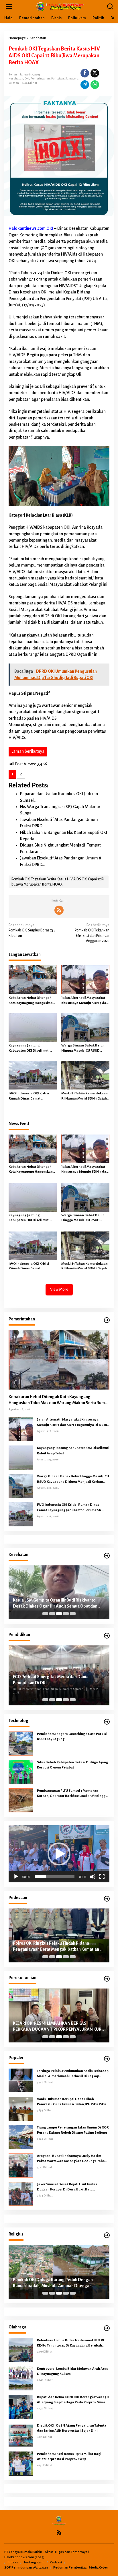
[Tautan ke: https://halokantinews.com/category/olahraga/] (107, 2328)
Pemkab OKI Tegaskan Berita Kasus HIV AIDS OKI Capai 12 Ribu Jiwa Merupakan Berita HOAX (58, 882)
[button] (59, 1854)
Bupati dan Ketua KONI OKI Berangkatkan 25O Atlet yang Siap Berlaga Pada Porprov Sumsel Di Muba (73, 2400)
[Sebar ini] (85, 73)
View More (59, 1289)
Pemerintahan (40, 78)
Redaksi (56, 2562)
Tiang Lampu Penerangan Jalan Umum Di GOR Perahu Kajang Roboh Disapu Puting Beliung (73, 2130)
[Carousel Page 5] (73, 1614)
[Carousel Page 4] (66, 1614)
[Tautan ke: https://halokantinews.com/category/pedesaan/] (107, 1899)
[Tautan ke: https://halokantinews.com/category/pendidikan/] (107, 1636)
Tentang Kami (34, 2562)
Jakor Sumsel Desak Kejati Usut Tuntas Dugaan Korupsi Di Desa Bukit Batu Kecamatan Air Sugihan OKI (67, 2187)
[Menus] (9, 7)
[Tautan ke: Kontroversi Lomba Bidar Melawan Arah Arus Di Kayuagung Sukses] (21, 2378)
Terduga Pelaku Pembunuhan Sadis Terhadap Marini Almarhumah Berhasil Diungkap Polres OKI (73, 2074)
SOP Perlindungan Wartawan (26, 2568)
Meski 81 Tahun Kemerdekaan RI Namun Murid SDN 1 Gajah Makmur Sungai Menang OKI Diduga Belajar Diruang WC (84, 1096)
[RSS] (59, 910)
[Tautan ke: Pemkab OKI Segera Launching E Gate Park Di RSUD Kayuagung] (21, 1743)
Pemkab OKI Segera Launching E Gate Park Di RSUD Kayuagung (72, 1737)
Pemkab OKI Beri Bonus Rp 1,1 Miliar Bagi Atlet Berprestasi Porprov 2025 (69, 2457)
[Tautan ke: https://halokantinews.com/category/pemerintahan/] (107, 1320)
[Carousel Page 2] (52, 1614)
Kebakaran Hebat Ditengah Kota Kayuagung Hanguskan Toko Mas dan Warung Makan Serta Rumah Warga (31, 1001)
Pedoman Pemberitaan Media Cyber (81, 2568)
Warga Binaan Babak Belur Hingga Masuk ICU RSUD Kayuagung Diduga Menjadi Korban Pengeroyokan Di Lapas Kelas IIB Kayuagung (83, 1048)
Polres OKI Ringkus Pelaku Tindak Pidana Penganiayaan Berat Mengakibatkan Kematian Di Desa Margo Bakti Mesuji (58, 1947)
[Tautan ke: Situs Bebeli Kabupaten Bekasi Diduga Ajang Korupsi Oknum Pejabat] (21, 1772)
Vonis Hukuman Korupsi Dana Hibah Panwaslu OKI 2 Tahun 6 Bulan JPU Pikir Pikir (72, 2102)
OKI (27, 78)
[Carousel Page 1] (45, 1614)
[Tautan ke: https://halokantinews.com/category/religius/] (107, 2235)
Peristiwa (58, 78)
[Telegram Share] (85, 85)
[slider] (55, 1877)
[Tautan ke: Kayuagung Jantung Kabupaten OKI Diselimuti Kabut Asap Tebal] (21, 1458)
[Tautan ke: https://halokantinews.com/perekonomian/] (107, 1979)
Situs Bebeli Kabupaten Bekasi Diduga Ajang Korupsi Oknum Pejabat (72, 1765)
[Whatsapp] (95, 85)
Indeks (13, 2562)
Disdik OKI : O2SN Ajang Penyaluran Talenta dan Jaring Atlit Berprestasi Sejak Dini (72, 2428)
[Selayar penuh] (102, 1877)
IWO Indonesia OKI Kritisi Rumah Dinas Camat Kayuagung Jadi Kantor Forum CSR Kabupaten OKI (32, 1096)
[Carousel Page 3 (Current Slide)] (59, 1614)
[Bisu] (93, 1877)
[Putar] (16, 1877)
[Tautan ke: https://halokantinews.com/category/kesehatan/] (107, 1556)
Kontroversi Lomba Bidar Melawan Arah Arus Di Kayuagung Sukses (72, 2371)
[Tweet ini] (95, 73)
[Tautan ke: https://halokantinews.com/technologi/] (107, 1722)
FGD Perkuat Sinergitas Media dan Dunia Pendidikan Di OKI (51, 1680)
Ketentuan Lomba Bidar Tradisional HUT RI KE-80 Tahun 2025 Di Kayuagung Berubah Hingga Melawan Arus (71, 2343)
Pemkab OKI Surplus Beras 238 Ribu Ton (32, 930)
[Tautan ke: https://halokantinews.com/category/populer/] (107, 2059)
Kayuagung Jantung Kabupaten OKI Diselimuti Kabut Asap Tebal (29, 1048)
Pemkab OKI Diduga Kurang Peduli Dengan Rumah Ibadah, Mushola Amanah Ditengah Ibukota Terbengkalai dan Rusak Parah (53, 2283)
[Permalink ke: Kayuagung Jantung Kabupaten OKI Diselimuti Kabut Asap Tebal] (33, 1027)
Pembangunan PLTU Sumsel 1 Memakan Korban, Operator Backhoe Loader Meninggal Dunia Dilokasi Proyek (73, 1794)
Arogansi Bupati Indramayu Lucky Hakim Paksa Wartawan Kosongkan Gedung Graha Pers (71, 2159)
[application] (59, 1854)
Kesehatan (16, 78)
